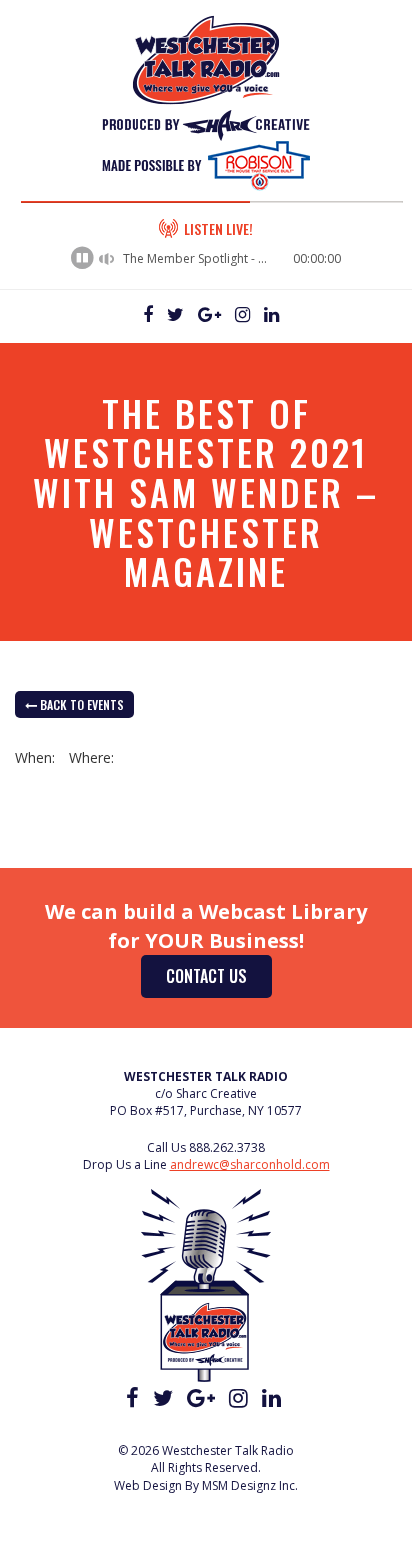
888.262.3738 (227, 1147)
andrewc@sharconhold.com (250, 1164)
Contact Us (206, 976)
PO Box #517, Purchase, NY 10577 (206, 1110)
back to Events (80, 704)
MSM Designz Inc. (250, 1485)
